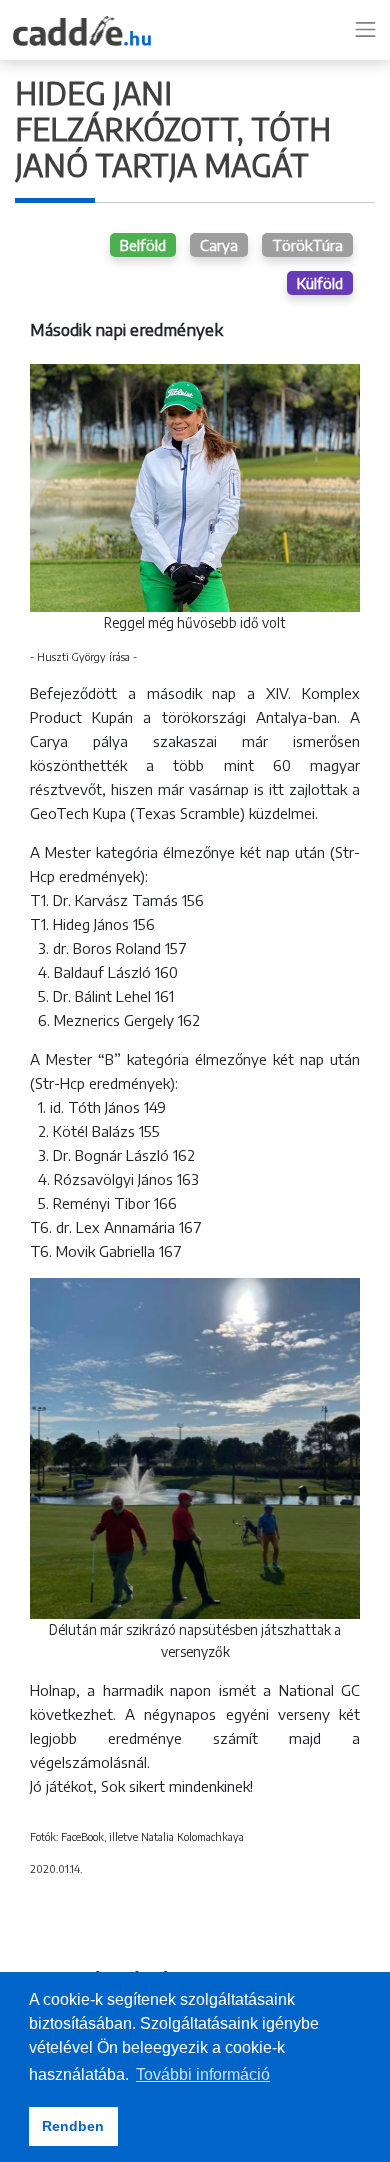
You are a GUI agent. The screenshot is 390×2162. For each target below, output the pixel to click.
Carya (219, 245)
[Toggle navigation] (366, 30)
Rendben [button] (73, 2126)
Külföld (320, 283)
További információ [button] (203, 2074)
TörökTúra (307, 245)
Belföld (143, 245)
